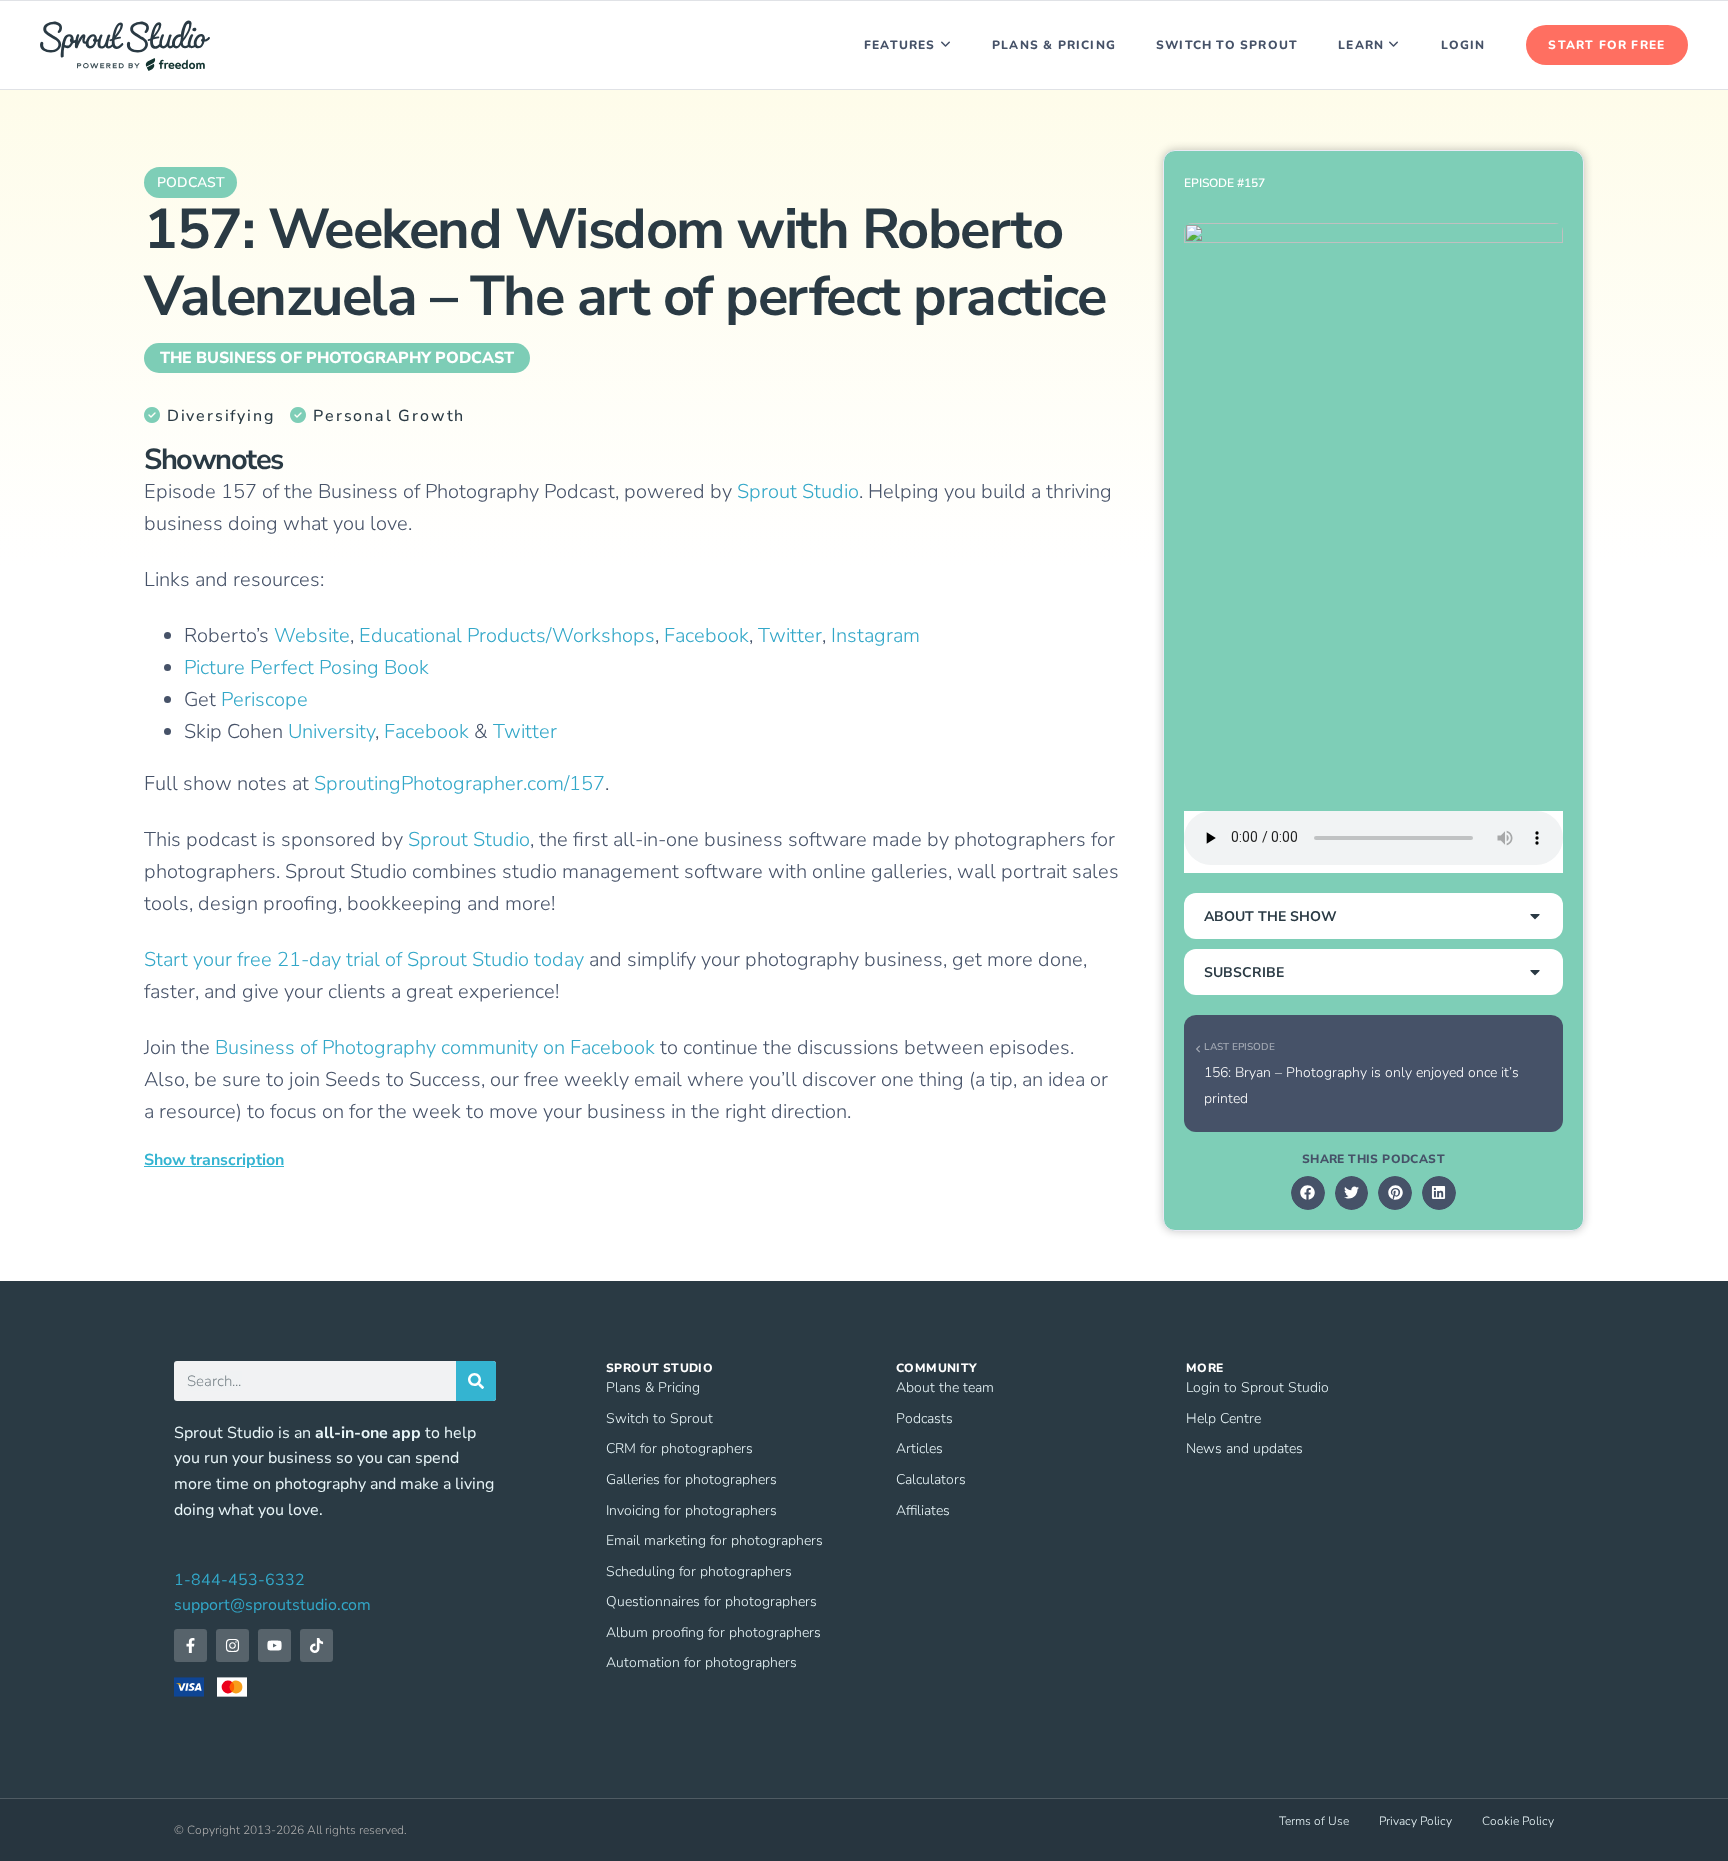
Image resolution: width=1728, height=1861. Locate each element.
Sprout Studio (798, 491)
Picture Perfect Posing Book (306, 667)
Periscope (264, 699)
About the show (1270, 916)
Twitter (790, 635)
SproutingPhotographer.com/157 (459, 783)
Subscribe (1244, 972)
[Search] (476, 1381)
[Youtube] (274, 1645)
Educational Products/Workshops (507, 635)
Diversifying (220, 416)
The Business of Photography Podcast (337, 358)
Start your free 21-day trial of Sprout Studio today (364, 959)
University (331, 731)
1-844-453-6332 (239, 1580)
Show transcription (214, 1160)
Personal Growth (389, 416)
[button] (1373, 916)
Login (1463, 45)
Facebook (706, 635)
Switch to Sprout (1227, 45)
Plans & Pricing (1054, 45)
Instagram (875, 635)
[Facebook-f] (190, 1645)
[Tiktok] (316, 1645)
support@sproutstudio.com (272, 1605)
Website (312, 635)
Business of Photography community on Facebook (435, 1047)
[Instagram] (232, 1645)
